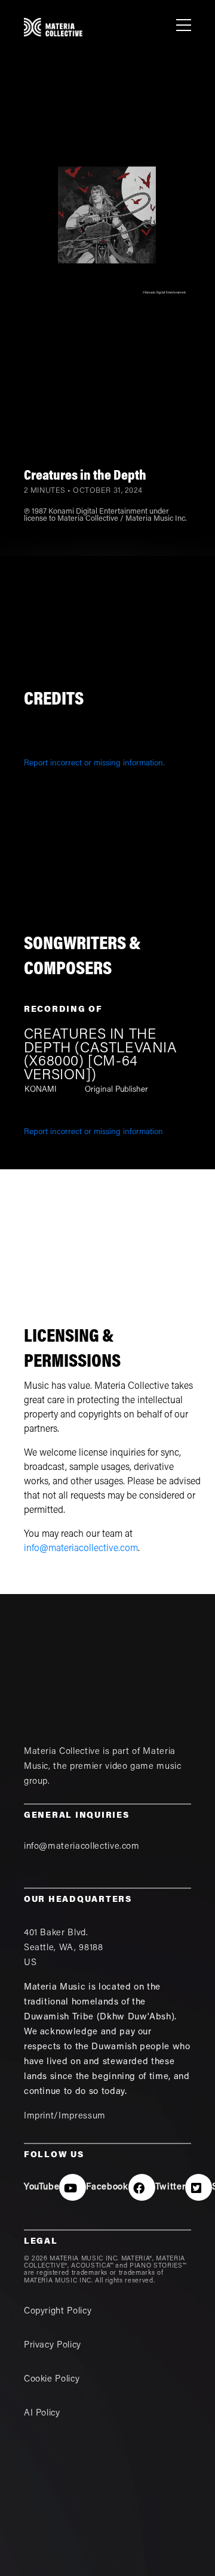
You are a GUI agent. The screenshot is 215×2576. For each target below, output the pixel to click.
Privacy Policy (53, 2345)
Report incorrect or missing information (93, 1132)
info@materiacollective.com (81, 1549)
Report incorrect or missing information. (94, 764)
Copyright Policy (58, 2311)
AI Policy (42, 2413)
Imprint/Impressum (65, 2116)
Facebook (107, 2187)
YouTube (42, 2187)
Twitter (171, 2187)
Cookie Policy (52, 2379)
